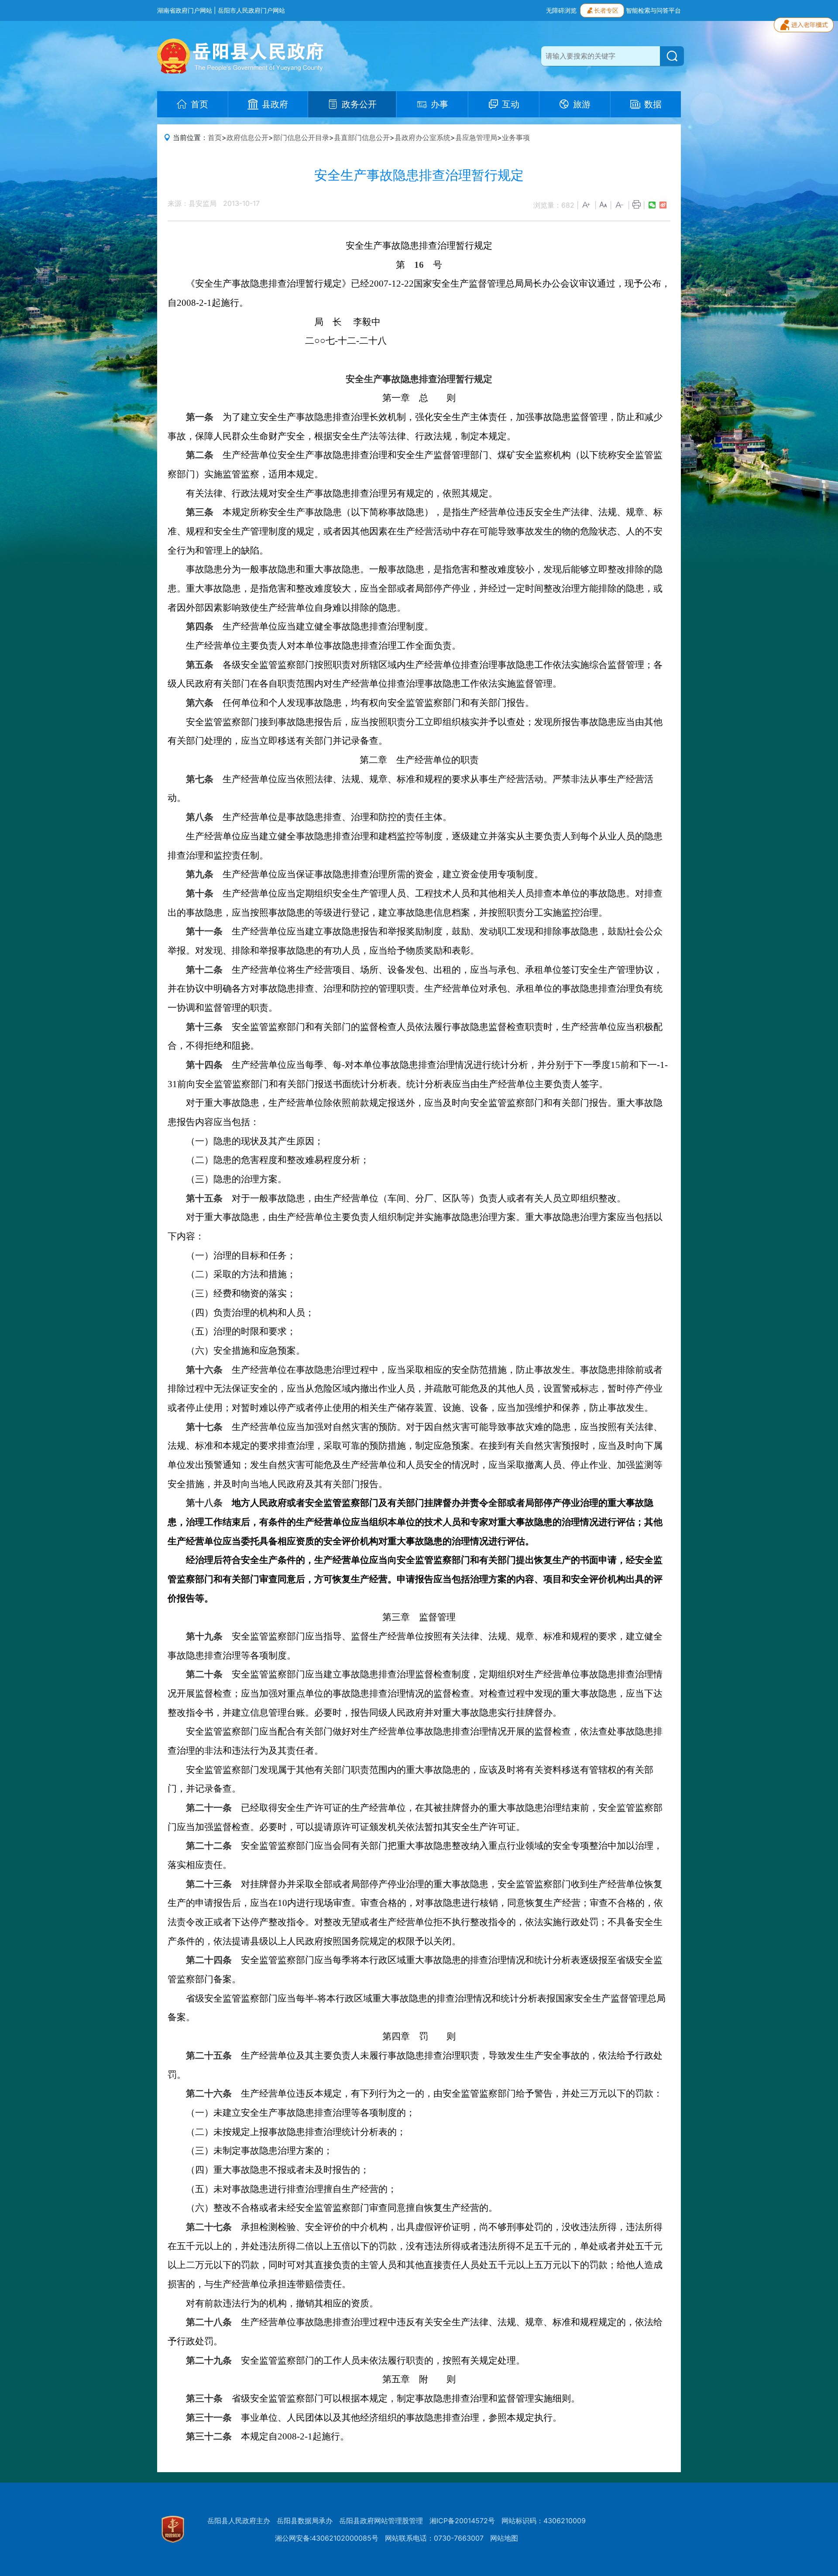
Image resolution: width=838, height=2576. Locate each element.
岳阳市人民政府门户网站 (251, 10)
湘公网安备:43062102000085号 (327, 2538)
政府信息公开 (247, 137)
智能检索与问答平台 (653, 10)
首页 (215, 137)
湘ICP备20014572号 (462, 2521)
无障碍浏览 (561, 10)
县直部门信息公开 (362, 137)
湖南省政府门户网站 (185, 10)
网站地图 (504, 2538)
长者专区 (606, 10)
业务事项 (516, 137)
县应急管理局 (476, 137)
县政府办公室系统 (422, 137)
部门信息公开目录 (301, 137)
